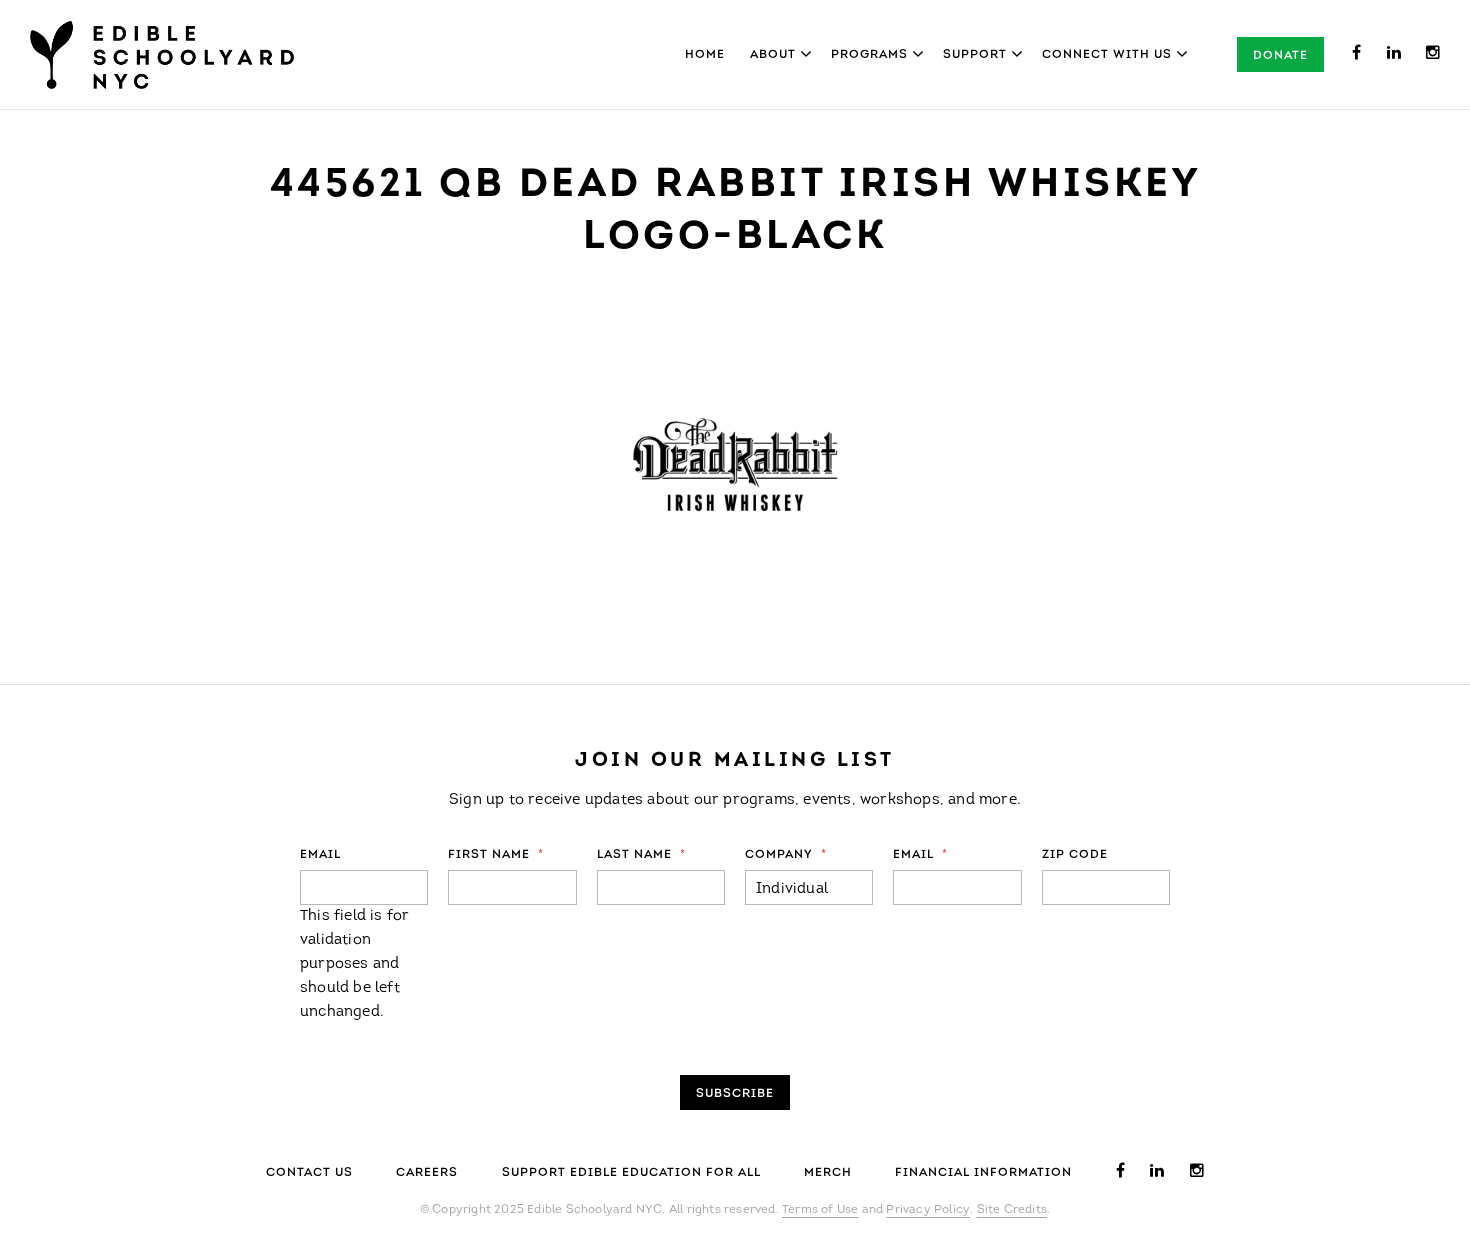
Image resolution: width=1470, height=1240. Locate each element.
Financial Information (983, 1173)
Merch (828, 1173)
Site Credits (1012, 1210)
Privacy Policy (928, 1210)
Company (786, 855)
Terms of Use (820, 1210)
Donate (1280, 56)
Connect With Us (1107, 55)
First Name (496, 855)
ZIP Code (1075, 855)
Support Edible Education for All (631, 1173)
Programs (869, 55)
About (773, 55)
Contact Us (309, 1173)
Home (705, 55)
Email (320, 855)
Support (975, 55)
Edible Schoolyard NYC (162, 55)
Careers (427, 1173)
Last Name (641, 855)
